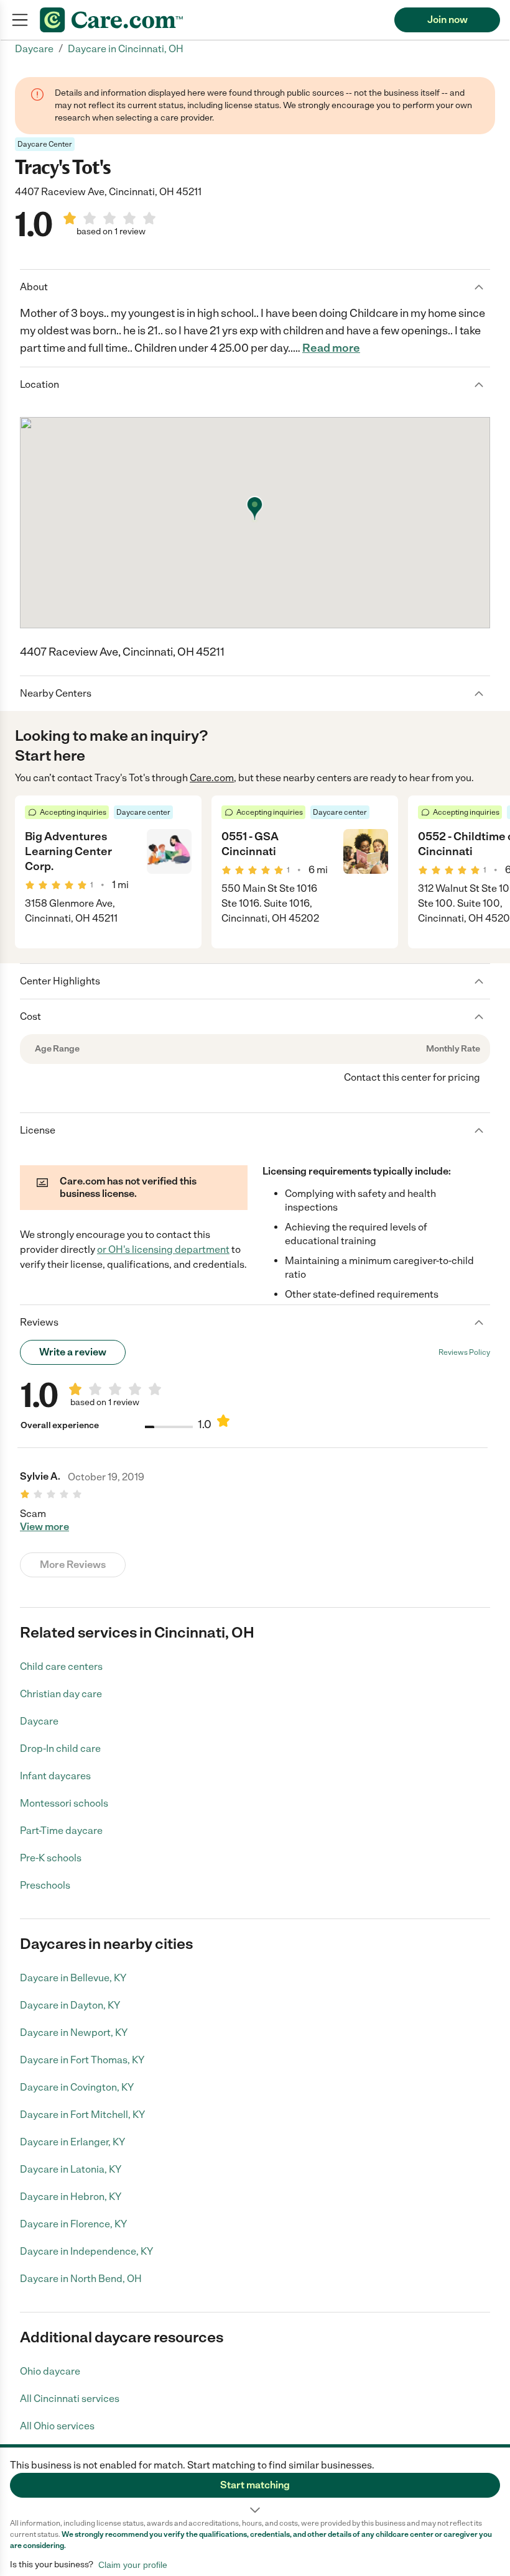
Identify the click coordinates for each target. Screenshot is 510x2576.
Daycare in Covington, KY (77, 2087)
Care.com (212, 778)
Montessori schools (64, 1803)
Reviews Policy (464, 1352)
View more (44, 1527)
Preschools (45, 1885)
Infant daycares (55, 1776)
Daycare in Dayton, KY (70, 2005)
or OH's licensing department (163, 1249)
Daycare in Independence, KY (86, 2251)
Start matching (255, 2485)
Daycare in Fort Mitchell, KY (82, 2115)
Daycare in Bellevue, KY (73, 1978)
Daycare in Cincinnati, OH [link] (126, 49)
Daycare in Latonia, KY (71, 2169)
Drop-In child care (60, 1749)
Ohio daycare (50, 2371)
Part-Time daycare (61, 1831)
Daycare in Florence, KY (73, 2224)
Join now (447, 20)
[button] (255, 2483)
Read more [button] (331, 348)
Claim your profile (133, 2565)
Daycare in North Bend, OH (81, 2279)
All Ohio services (57, 2426)
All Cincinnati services (70, 2399)
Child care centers (61, 1666)
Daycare (39, 1721)
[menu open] (20, 20)
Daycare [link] (34, 49)
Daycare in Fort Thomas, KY (82, 2060)
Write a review (73, 1352)
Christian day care (61, 1694)
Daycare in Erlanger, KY (72, 2142)
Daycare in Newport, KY (74, 2033)
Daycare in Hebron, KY (71, 2197)
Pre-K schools (51, 1858)
